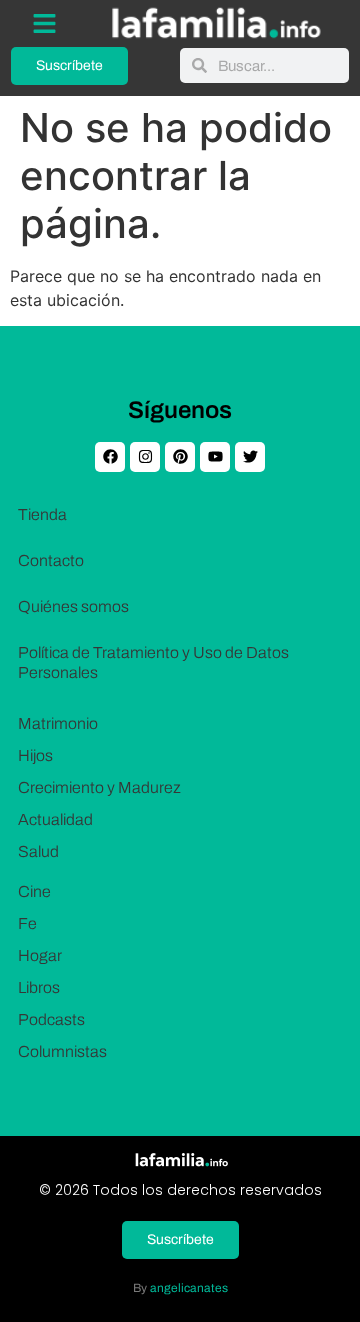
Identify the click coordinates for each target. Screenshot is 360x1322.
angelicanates (189, 1288)
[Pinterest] (180, 457)
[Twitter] (250, 457)
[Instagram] (145, 457)
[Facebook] (110, 457)
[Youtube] (215, 457)
